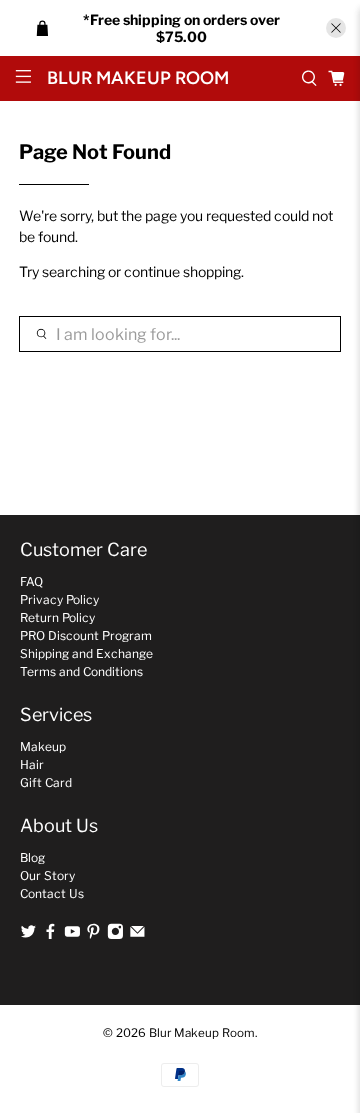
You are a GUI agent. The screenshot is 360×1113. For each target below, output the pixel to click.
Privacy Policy (59, 599)
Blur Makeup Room (202, 1033)
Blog (32, 857)
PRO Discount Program (86, 635)
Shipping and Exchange (86, 653)
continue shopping (182, 271)
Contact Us (52, 893)
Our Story (47, 875)
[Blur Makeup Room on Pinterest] (93, 934)
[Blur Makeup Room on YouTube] (72, 934)
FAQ (31, 581)
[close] (336, 28)
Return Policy (57, 617)
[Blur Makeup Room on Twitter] (28, 934)
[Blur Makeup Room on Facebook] (50, 934)
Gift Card (46, 782)
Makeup (43, 746)
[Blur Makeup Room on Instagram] (115, 934)
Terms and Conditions (81, 671)
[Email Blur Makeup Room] (137, 934)
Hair (32, 764)
